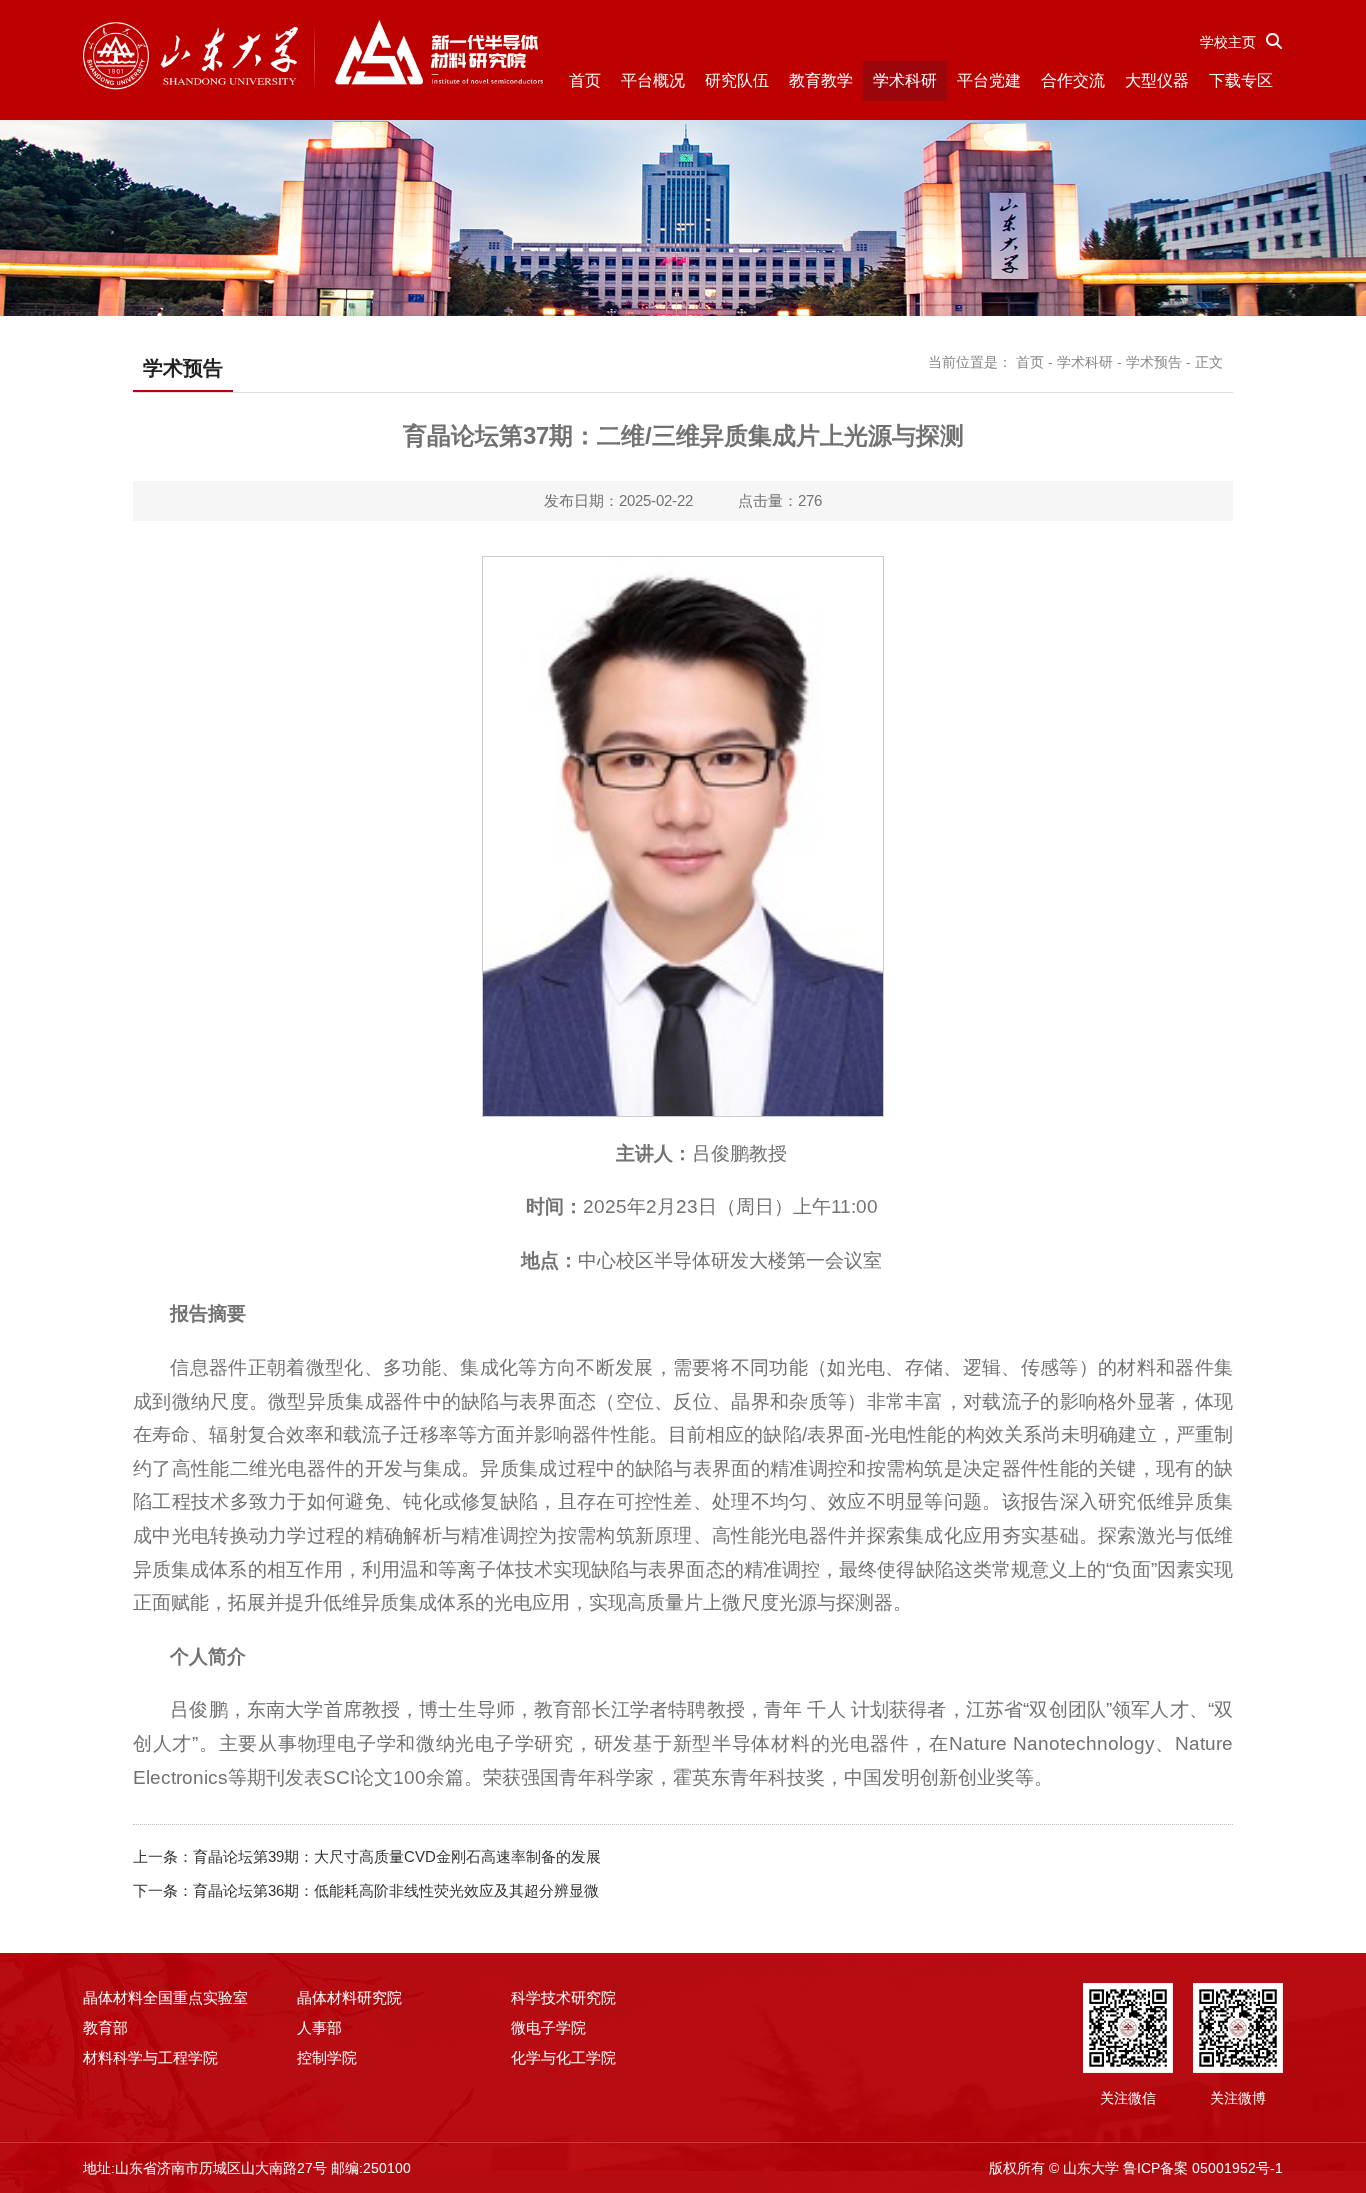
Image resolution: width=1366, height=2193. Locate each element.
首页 (585, 80)
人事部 (319, 2027)
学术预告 (1154, 362)
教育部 (105, 2027)
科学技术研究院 (563, 1997)
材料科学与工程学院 (150, 2057)
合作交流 (1073, 80)
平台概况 (653, 80)
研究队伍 (737, 80)
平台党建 (989, 80)
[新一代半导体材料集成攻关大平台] (313, 57)
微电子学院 (548, 2027)
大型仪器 (1157, 80)
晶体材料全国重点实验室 (165, 1997)
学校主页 (1228, 42)
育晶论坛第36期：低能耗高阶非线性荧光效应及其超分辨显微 (396, 1890)
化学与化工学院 (563, 2057)
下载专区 (1241, 80)
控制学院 (327, 2057)
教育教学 (821, 80)
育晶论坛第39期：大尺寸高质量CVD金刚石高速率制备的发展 (397, 1856)
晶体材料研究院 (349, 1997)
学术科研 (905, 80)
